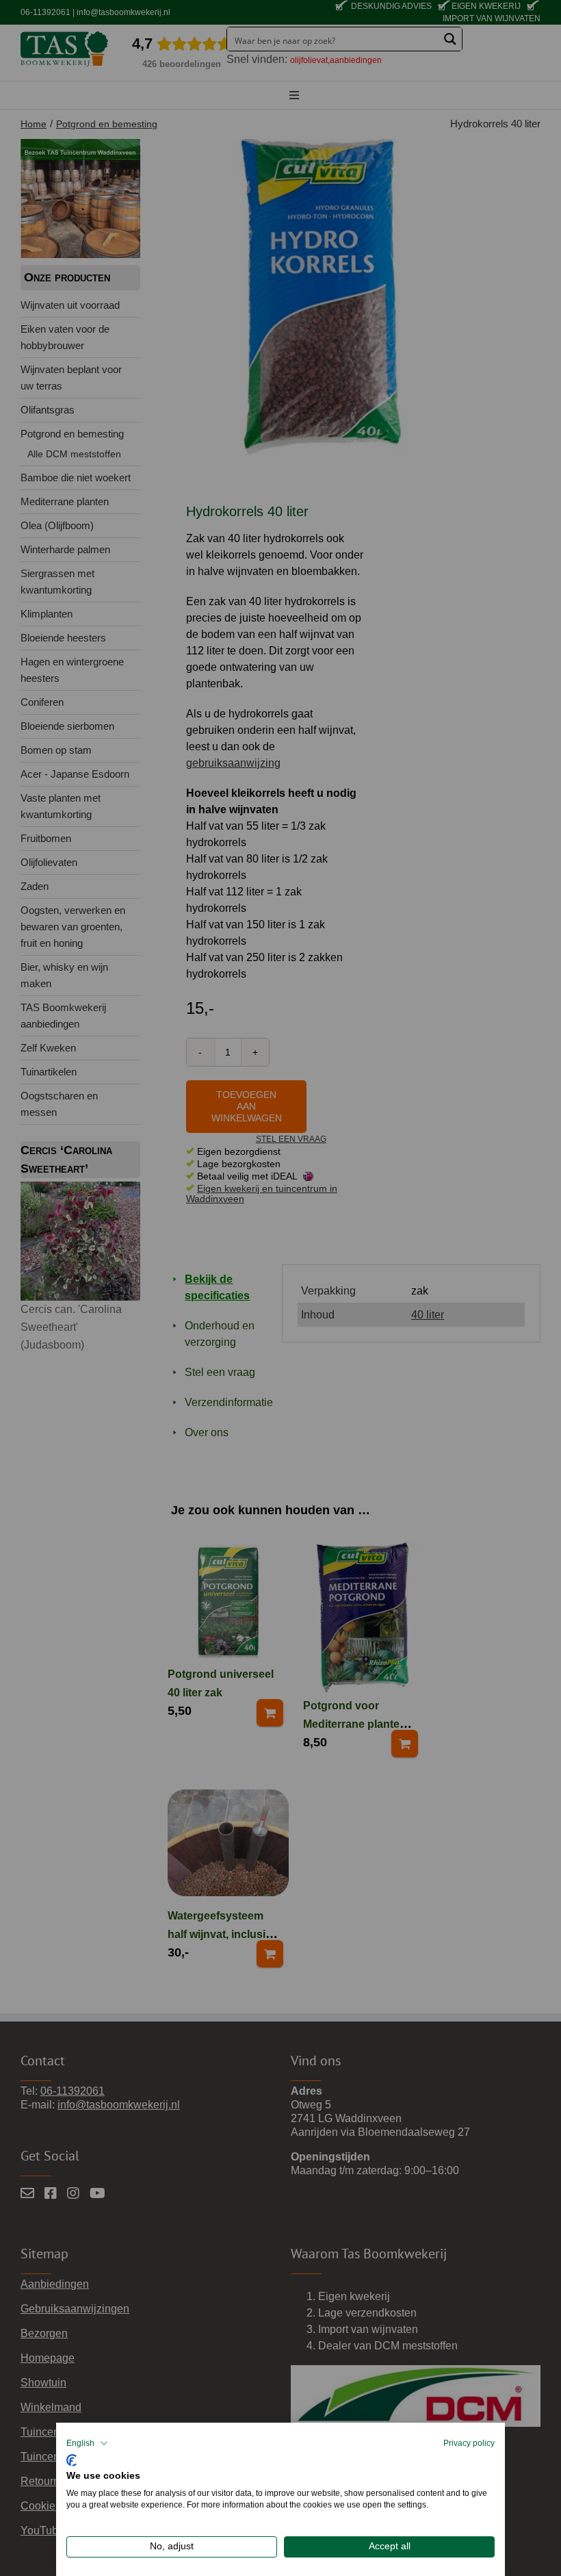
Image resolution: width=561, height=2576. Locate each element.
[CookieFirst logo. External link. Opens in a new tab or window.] (71, 2459)
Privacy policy (469, 2443)
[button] (87, 2443)
